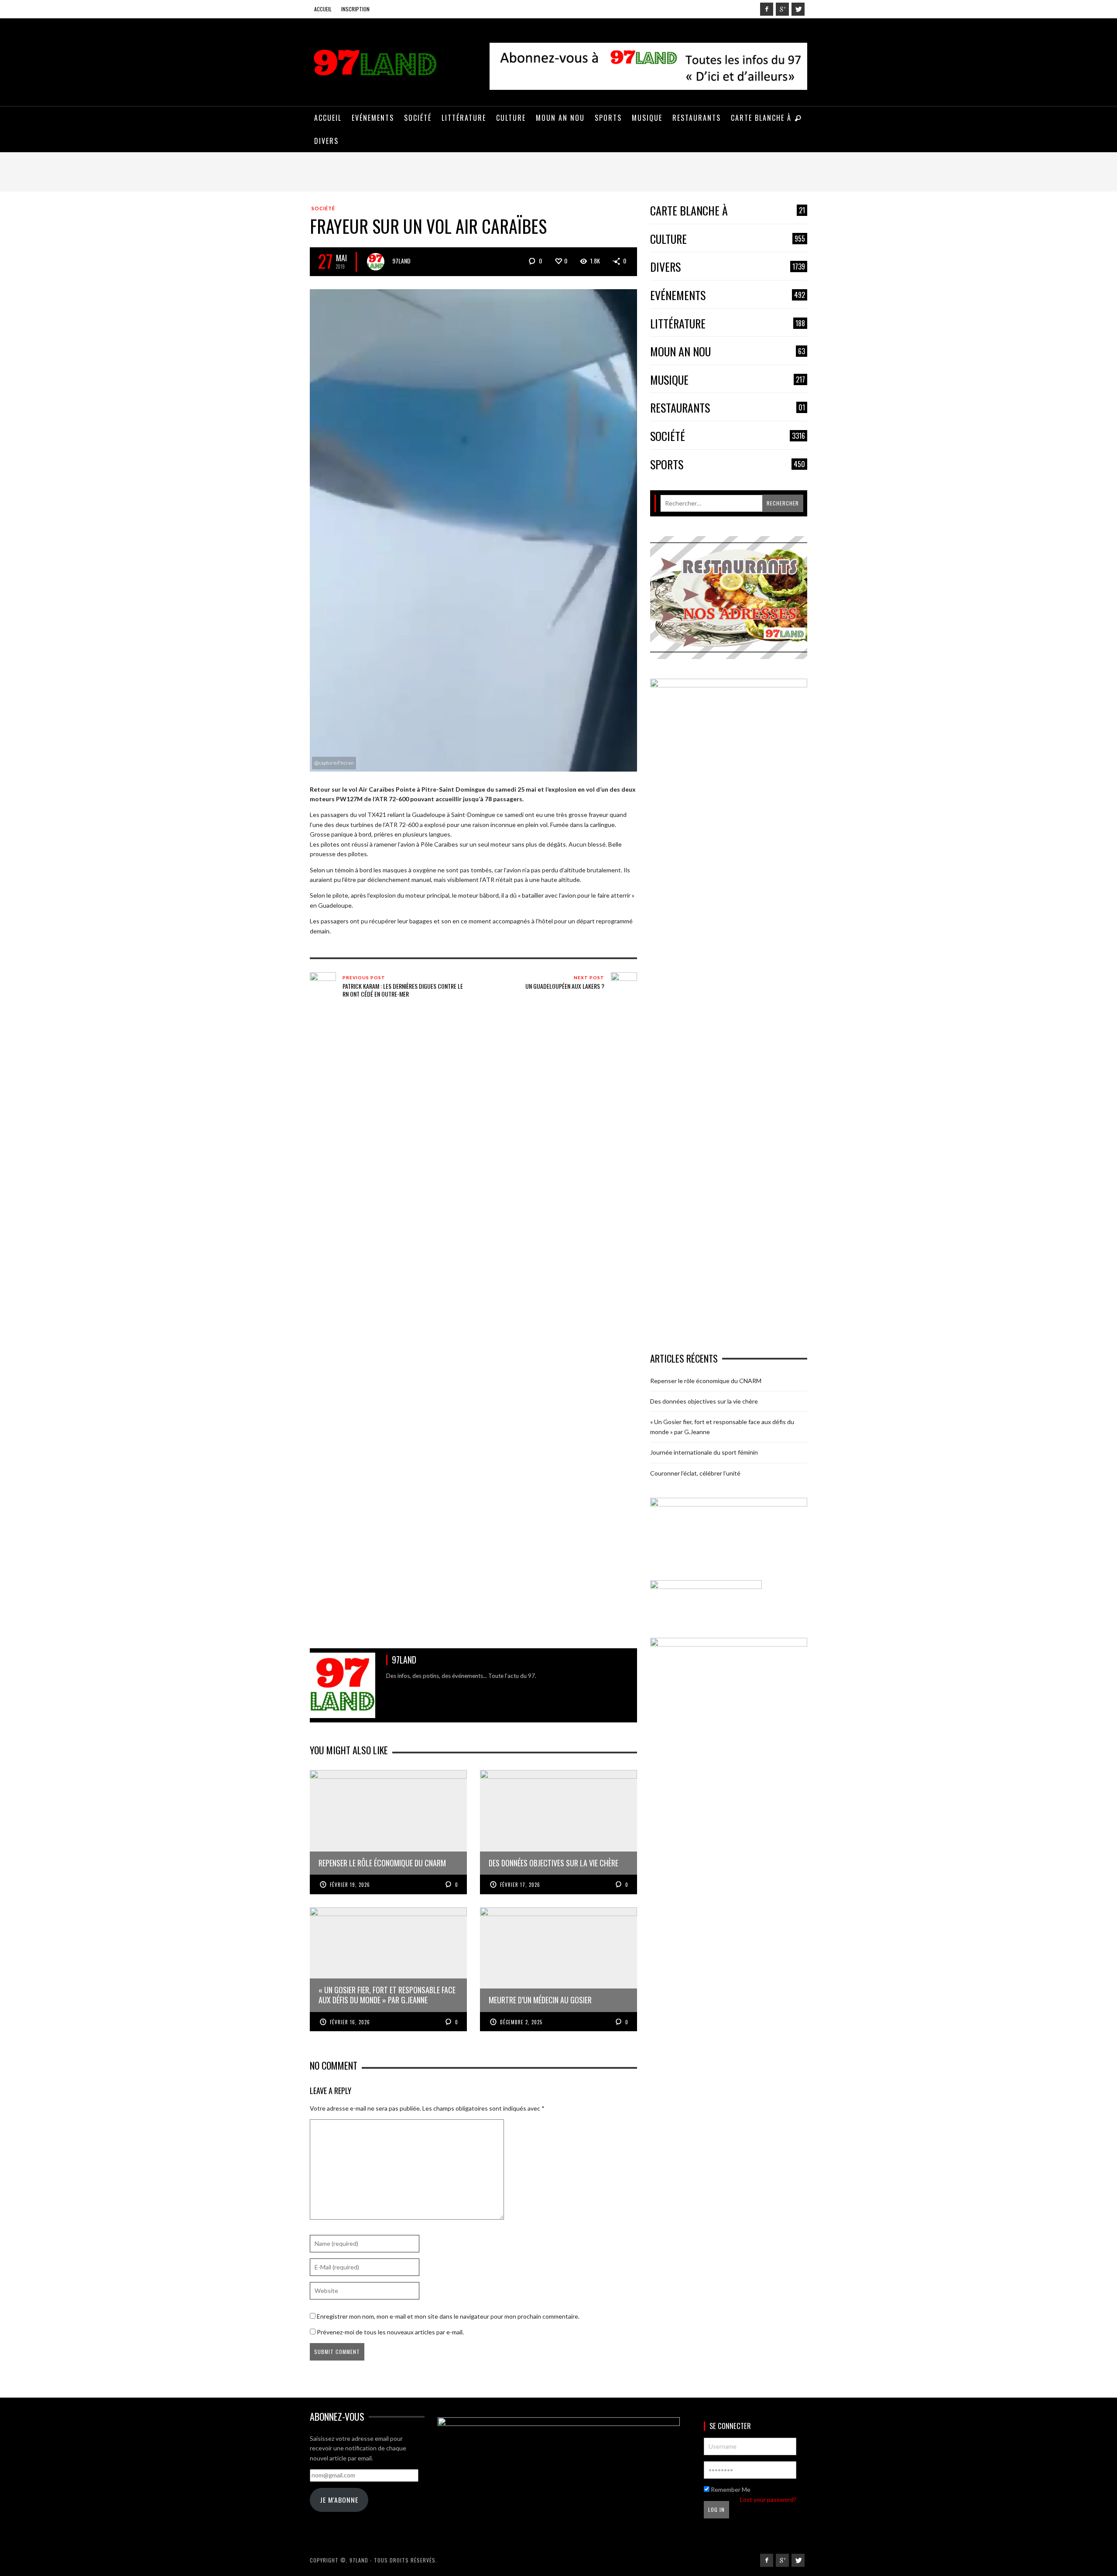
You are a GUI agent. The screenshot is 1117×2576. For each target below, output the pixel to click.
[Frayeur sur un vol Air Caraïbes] (473, 529)
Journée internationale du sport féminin (704, 1452)
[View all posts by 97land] (376, 262)
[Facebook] (767, 9)
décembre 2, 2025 (521, 2022)
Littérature (728, 324)
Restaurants (728, 408)
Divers (728, 267)
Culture (728, 239)
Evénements (728, 296)
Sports (728, 465)
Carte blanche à (728, 211)
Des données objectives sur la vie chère (704, 1401)
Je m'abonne (339, 2500)
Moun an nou (728, 352)
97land (401, 261)
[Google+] (782, 9)
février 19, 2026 (350, 1885)
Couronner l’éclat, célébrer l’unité (695, 1473)
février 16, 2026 (350, 2022)
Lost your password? (768, 2499)
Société (323, 208)
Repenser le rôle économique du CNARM (706, 1381)
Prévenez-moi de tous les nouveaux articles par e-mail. (390, 2332)
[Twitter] (798, 9)
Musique (728, 380)
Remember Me (730, 2489)
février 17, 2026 (520, 1885)
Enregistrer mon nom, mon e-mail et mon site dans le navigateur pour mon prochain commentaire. (448, 2316)
